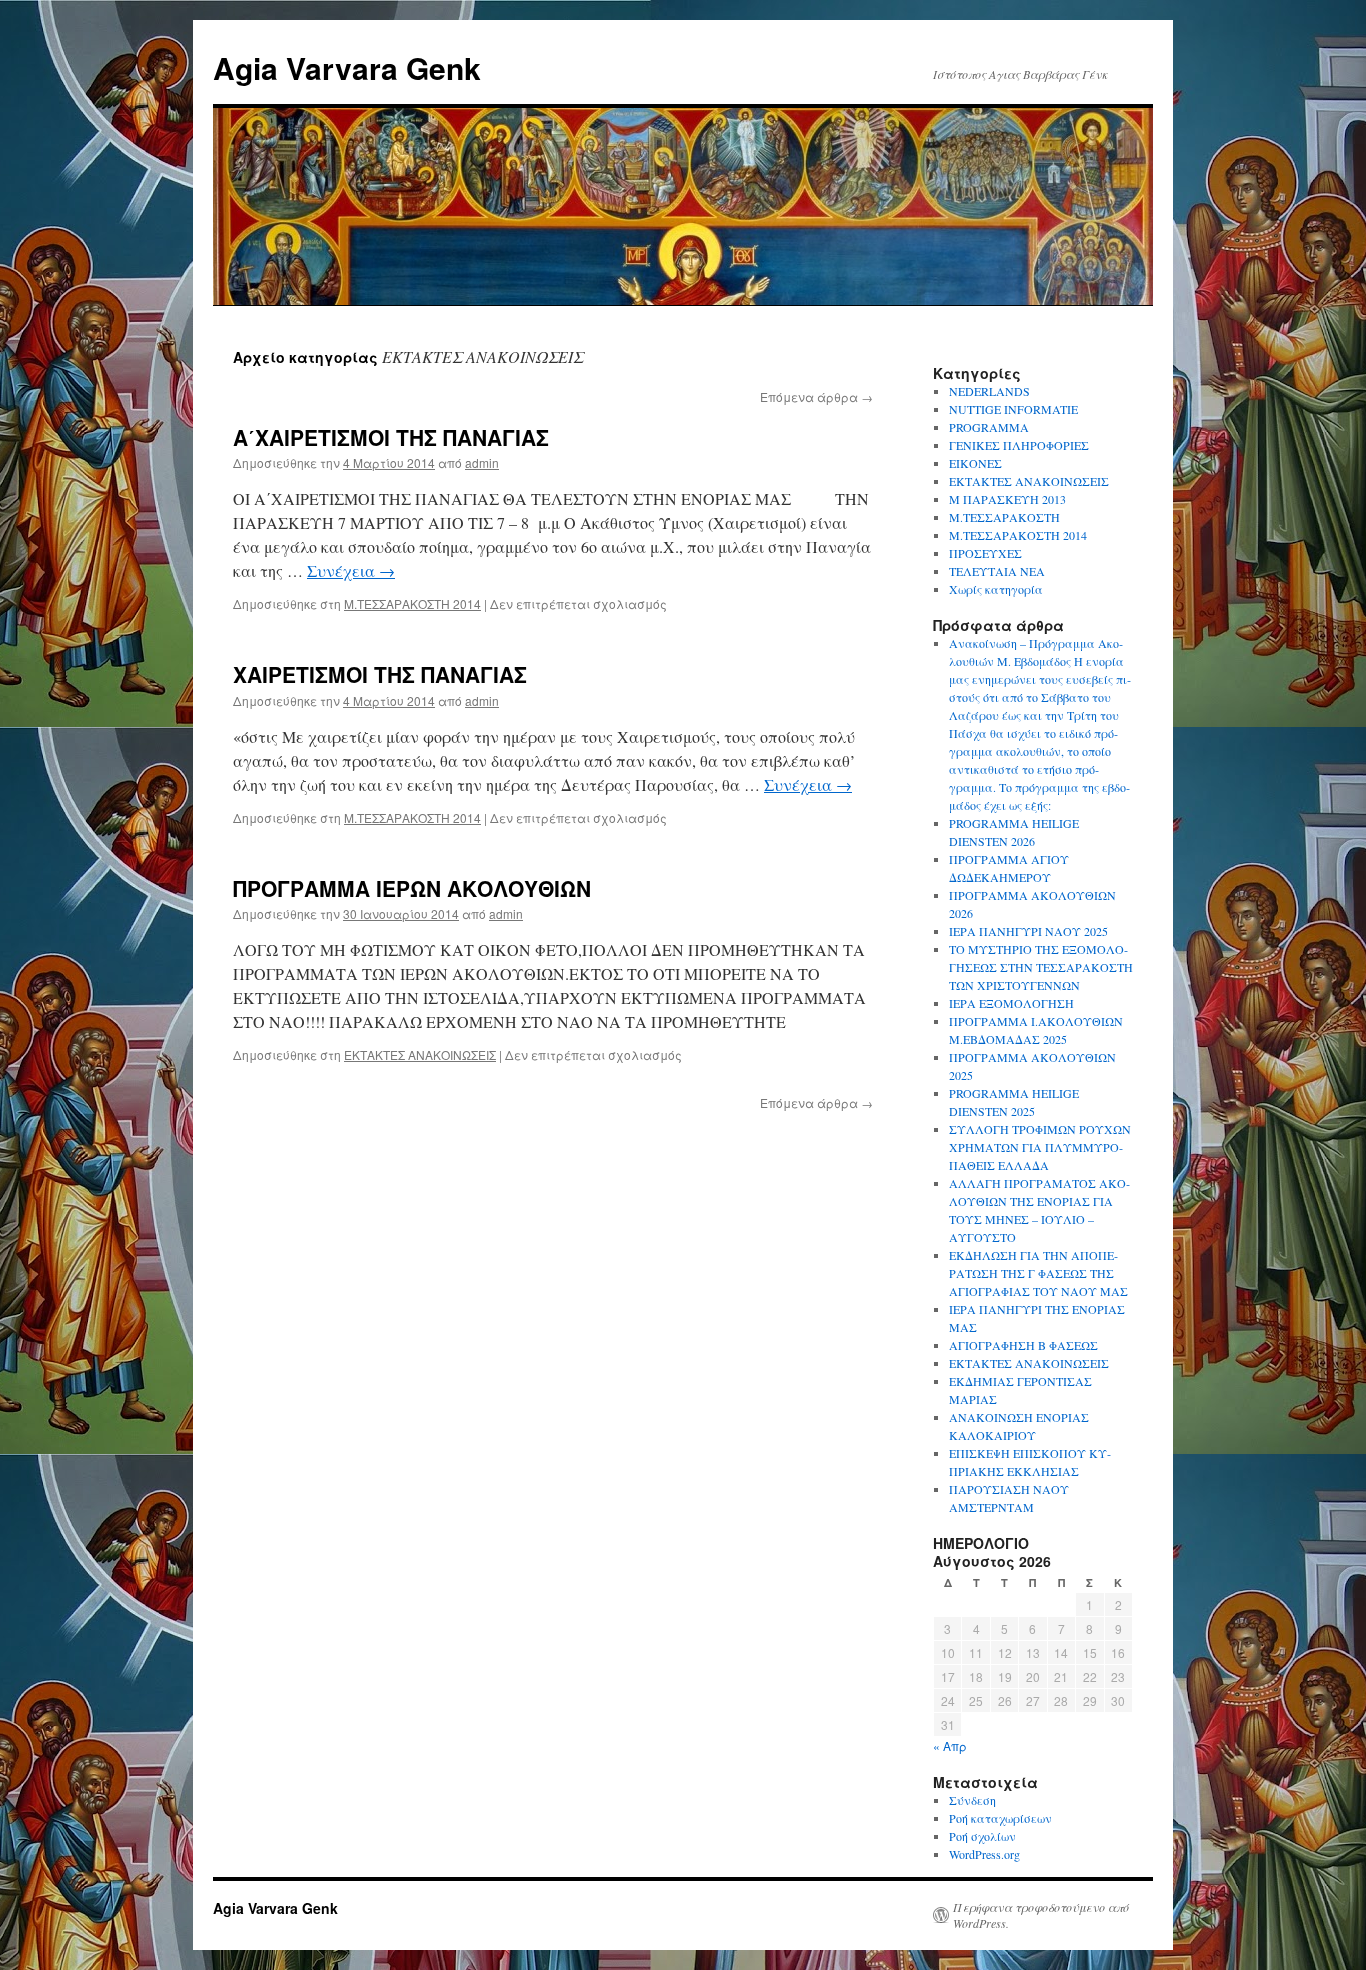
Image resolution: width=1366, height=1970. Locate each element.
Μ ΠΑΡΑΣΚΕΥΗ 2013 (1007, 499)
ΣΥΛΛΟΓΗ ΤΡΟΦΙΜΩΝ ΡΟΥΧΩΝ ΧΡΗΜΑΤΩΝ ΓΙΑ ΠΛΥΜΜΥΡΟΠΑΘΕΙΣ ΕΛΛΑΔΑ (1040, 1147)
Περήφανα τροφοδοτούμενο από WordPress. (1041, 1915)
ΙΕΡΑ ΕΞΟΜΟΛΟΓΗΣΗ (1011, 1003)
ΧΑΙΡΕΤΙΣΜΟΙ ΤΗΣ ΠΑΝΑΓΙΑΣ (380, 674)
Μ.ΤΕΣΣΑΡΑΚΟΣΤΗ (1004, 517)
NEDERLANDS (989, 391)
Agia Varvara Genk (347, 67)
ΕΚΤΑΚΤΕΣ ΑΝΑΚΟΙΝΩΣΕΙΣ (420, 1054)
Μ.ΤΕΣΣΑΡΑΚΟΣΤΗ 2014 (412, 603)
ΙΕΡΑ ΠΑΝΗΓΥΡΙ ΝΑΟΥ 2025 (1028, 931)
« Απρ (950, 1745)
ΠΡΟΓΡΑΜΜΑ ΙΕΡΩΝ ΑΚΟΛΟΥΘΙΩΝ (412, 888)
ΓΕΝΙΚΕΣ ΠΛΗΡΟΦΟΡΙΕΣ (1019, 445)
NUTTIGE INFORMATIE (1013, 409)
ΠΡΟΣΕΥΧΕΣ (985, 553)
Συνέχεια (351, 570)
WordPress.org (984, 1854)
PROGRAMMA (989, 427)
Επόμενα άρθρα (816, 396)
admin (482, 462)
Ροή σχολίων (982, 1836)
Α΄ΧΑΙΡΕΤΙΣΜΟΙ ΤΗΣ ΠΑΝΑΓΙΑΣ (391, 437)
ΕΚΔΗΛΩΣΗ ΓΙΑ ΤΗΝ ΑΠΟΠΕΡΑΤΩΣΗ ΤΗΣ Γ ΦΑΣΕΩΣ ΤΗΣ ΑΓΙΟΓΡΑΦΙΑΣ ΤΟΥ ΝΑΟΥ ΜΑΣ (1038, 1273)
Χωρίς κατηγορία (996, 589)
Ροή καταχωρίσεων (1000, 1818)
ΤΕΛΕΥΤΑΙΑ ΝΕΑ (997, 571)
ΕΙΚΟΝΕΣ (975, 463)
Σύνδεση (972, 1800)
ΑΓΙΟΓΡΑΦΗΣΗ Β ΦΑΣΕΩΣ (1023, 1345)
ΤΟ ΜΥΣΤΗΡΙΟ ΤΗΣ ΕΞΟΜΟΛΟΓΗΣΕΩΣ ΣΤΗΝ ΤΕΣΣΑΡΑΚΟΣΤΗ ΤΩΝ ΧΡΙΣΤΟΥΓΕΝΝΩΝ (1041, 967)
